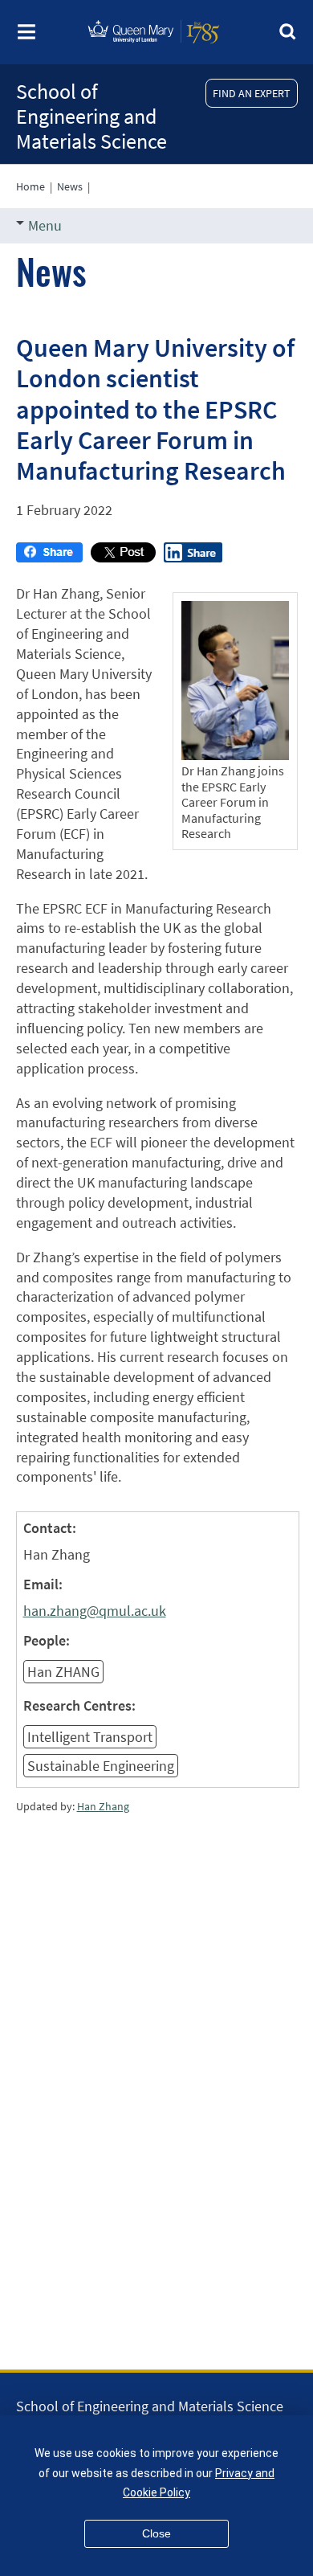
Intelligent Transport (90, 1737)
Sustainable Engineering (101, 1766)
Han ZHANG (63, 1672)
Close (156, 2533)
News (70, 186)
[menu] (26, 37)
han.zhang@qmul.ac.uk (95, 1611)
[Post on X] (123, 557)
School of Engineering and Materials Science (91, 116)
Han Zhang (103, 1806)
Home (30, 186)
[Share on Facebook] (49, 557)
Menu (45, 225)
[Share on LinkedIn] (193, 557)
